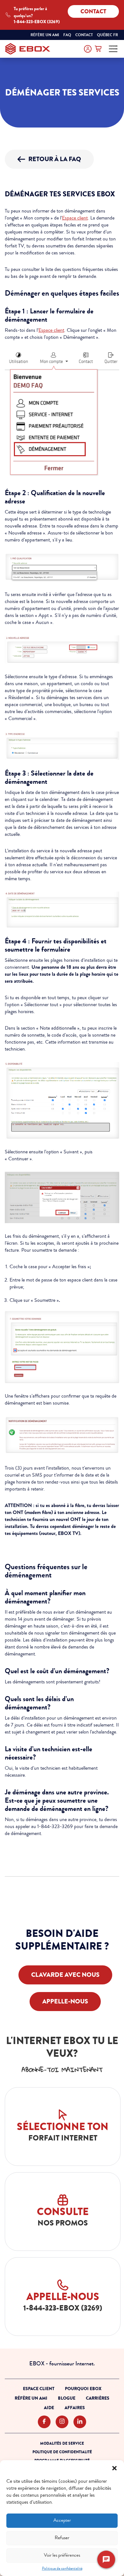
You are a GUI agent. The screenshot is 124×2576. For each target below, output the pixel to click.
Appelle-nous (65, 2001)
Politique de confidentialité (62, 2569)
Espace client (75, 218)
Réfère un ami (45, 35)
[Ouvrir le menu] (113, 49)
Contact (93, 11)
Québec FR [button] (108, 35)
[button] (114, 2468)
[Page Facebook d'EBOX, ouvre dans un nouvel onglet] (44, 2422)
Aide (49, 2408)
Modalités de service (62, 2443)
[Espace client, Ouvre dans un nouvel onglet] (88, 49)
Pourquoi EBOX (83, 2389)
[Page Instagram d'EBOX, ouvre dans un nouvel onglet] (62, 2422)
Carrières (98, 2398)
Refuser (62, 2538)
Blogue (67, 2398)
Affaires (75, 2408)
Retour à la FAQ (55, 159)
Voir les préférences (62, 2555)
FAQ (67, 35)
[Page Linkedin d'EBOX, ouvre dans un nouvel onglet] (80, 2422)
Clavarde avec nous (65, 1975)
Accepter (62, 2520)
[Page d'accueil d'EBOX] (28, 49)
